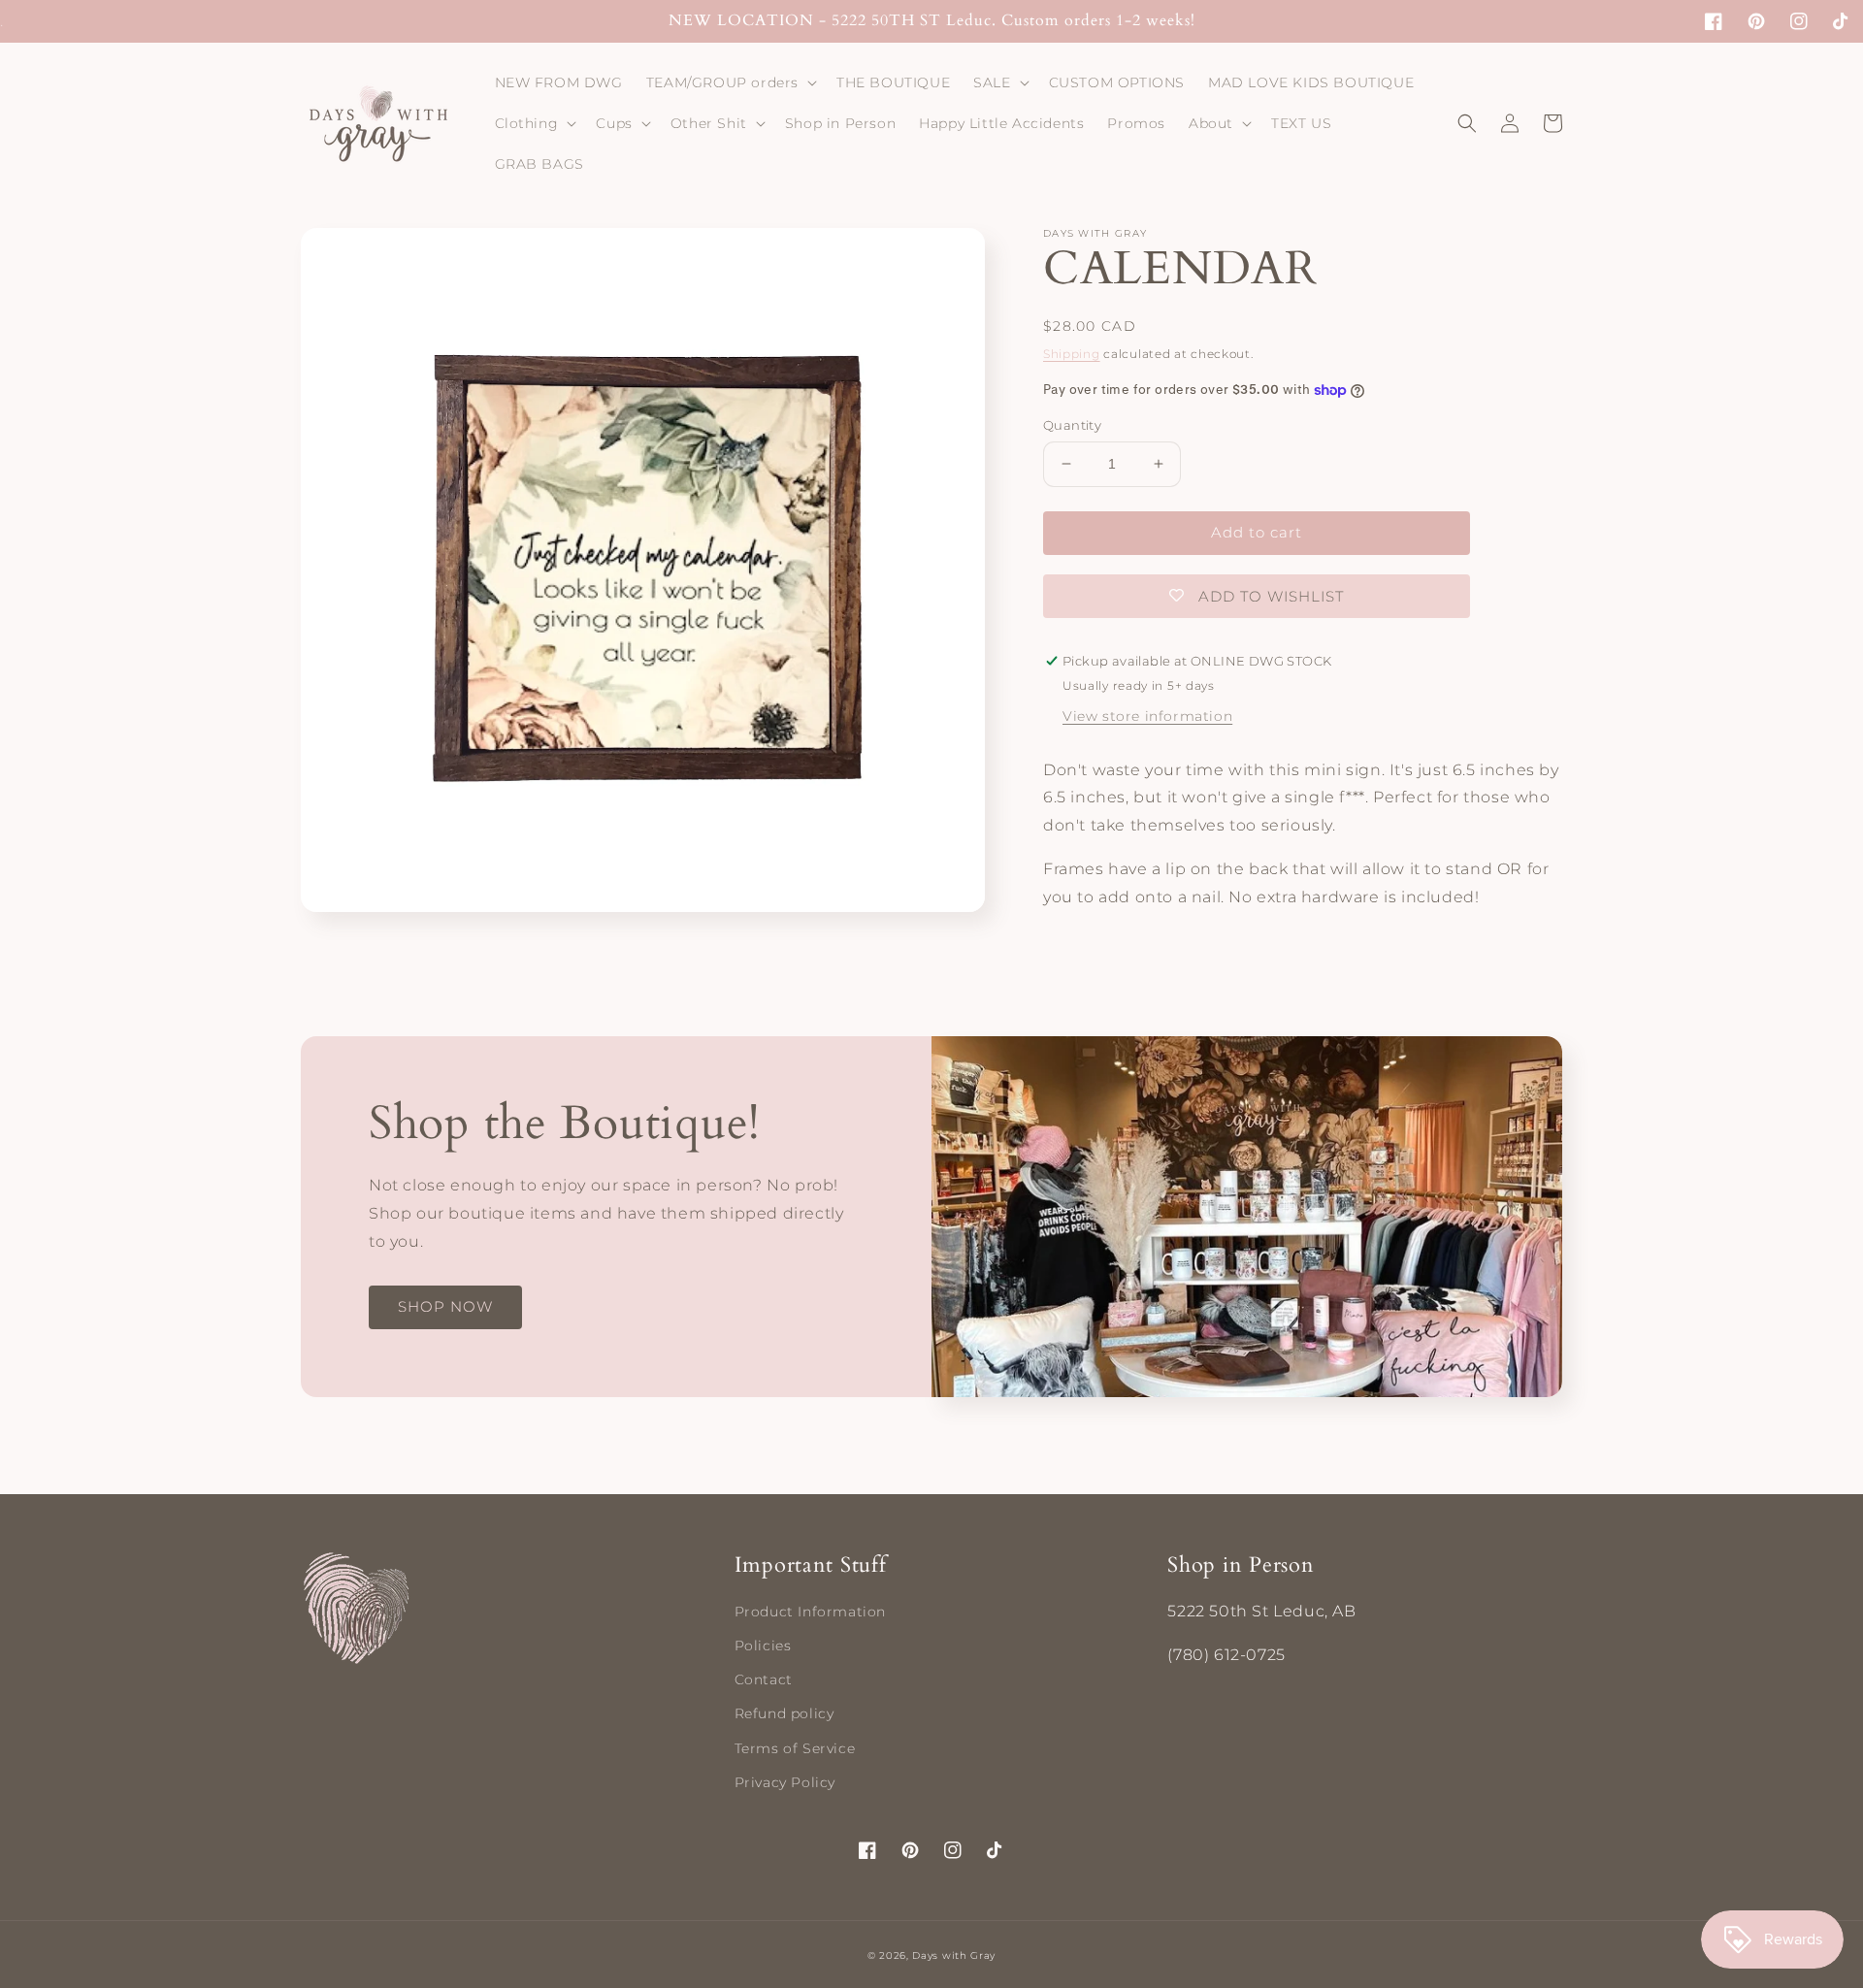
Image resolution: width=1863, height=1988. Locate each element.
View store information (1147, 716)
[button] (730, 82)
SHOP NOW (445, 1306)
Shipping (1072, 354)
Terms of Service (795, 1748)
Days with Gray (954, 1955)
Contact (764, 1679)
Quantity (1072, 425)
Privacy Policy (785, 1782)
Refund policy (784, 1713)
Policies (763, 1646)
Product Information (810, 1612)
